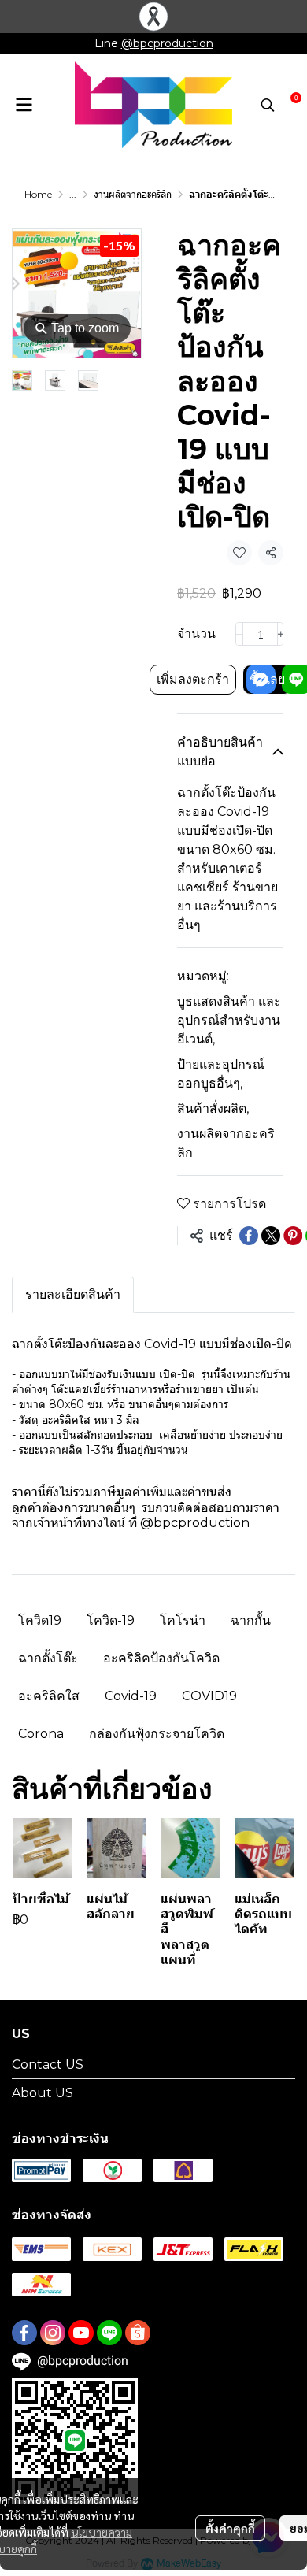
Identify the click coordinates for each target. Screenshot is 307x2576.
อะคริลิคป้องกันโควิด (161, 1658)
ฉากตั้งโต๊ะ (48, 1658)
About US (43, 2093)
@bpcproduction (167, 43)
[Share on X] (271, 1236)
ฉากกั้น (251, 1620)
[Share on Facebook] (249, 1236)
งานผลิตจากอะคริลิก (133, 194)
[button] (268, 105)
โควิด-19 (111, 1620)
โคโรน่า (183, 1620)
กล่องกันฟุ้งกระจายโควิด (157, 1734)
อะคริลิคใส (49, 1696)
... (73, 194)
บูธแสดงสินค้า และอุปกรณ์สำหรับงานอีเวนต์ (229, 1020)
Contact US (48, 2065)
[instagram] (53, 2333)
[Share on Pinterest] (293, 1236)
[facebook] (24, 2333)
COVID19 (209, 1696)
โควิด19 (40, 1620)
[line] (109, 2333)
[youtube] (81, 2333)
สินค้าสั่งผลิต (213, 1108)
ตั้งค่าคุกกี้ (230, 2528)
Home (38, 194)
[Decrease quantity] (239, 634)
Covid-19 (131, 1696)
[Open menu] (24, 105)
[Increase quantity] (281, 634)
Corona (41, 1734)
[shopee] (138, 2333)
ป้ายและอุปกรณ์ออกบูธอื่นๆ (221, 1074)
